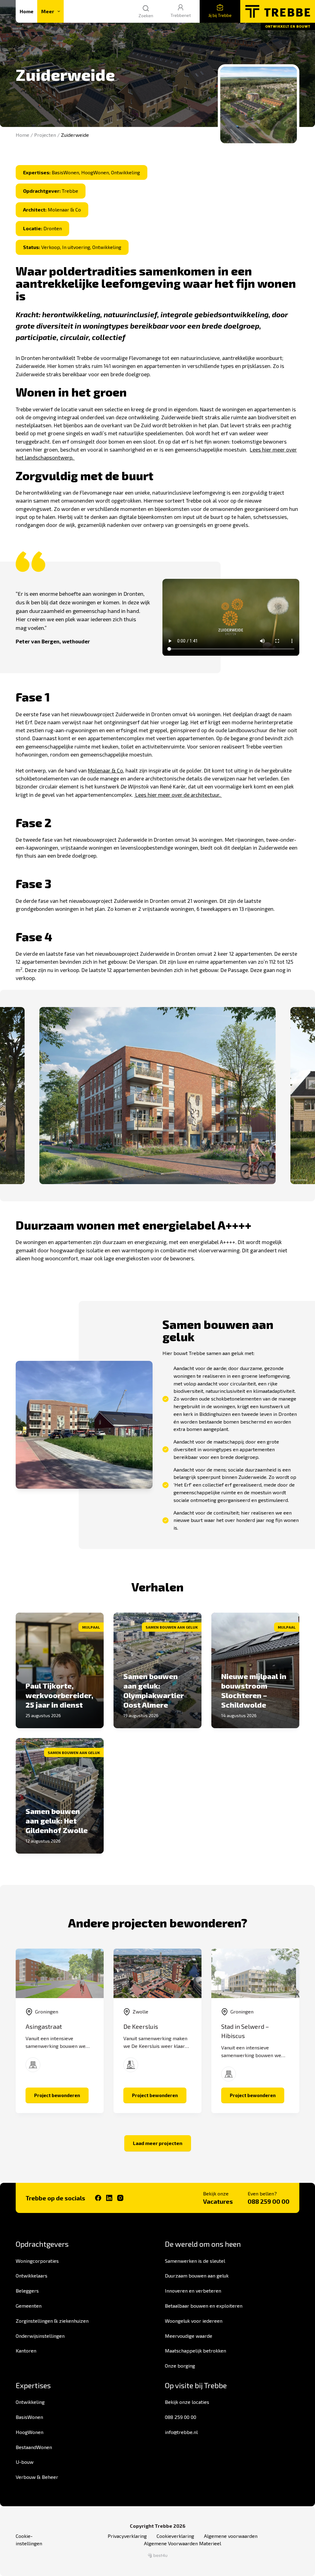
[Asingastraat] (60, 1973)
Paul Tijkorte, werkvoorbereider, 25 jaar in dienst (59, 1695)
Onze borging (180, 2366)
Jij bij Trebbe (220, 15)
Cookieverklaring (175, 2536)
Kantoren (26, 2351)
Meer (48, 11)
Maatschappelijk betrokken (195, 2351)
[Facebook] (98, 2198)
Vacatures (218, 2201)
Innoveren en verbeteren (193, 2291)
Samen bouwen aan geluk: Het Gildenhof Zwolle (57, 1821)
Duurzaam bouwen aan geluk (197, 2276)
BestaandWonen (34, 2447)
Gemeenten (29, 2306)
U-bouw (25, 2462)
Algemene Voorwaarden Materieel (183, 2543)
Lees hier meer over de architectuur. (178, 795)
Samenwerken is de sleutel (195, 2261)
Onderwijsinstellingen (40, 2336)
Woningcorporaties (37, 2261)
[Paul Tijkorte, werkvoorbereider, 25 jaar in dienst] (60, 1670)
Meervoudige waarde (189, 2336)
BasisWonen (29, 2417)
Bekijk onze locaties (187, 2402)
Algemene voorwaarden (231, 2536)
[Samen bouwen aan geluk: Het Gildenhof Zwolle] (60, 1796)
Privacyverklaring (127, 2536)
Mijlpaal (91, 1627)
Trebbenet (181, 15)
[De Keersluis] (157, 1973)
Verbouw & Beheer (37, 2477)
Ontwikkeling (30, 2402)
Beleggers (27, 2291)
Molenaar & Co (106, 770)
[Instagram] (120, 2198)
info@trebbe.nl (181, 2432)
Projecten (45, 135)
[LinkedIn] (109, 2198)
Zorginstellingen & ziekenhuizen (52, 2321)
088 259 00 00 (269, 2201)
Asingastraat (44, 2026)
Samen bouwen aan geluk (172, 1627)
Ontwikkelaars (32, 2276)
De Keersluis (141, 2026)
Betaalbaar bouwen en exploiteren (204, 2306)
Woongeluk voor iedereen (194, 2321)
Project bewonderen (61, 2097)
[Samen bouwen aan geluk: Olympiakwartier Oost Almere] (157, 1670)
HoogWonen (30, 2432)
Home (27, 11)
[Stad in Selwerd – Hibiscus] (255, 1973)
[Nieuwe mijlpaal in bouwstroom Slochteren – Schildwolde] (255, 1670)
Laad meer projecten (158, 2143)
